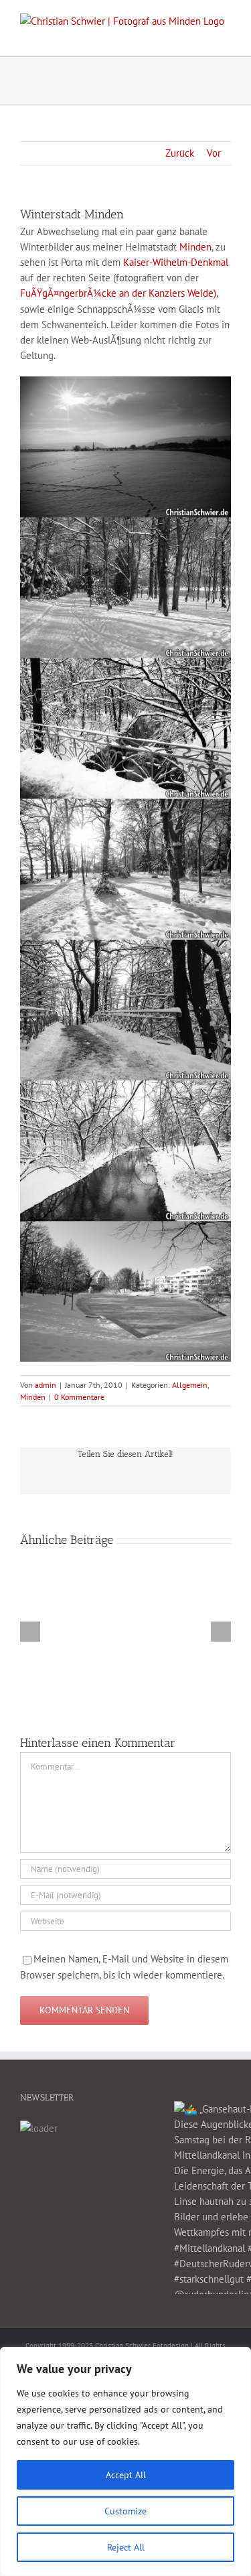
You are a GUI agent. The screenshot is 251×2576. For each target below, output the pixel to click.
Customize (125, 2511)
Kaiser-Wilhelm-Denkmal (176, 262)
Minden (195, 247)
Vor (214, 153)
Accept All (126, 2475)
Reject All (126, 2547)
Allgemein (190, 1385)
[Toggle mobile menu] (226, 36)
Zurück (180, 153)
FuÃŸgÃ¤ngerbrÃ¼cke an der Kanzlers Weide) (118, 293)
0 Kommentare (79, 1397)
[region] (125, 2461)
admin (46, 1385)
